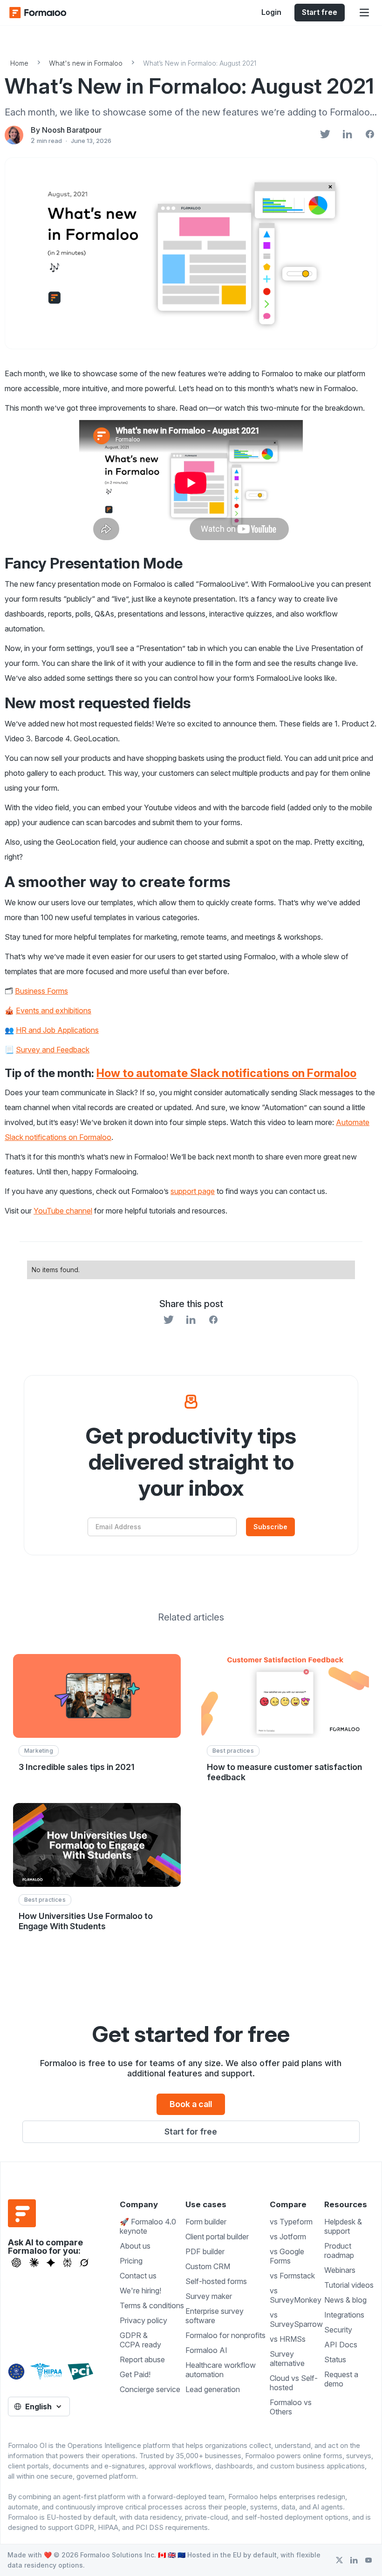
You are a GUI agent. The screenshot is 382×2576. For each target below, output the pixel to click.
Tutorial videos (349, 2285)
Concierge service (150, 2389)
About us (135, 2246)
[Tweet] (325, 135)
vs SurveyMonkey (296, 2295)
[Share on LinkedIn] (348, 135)
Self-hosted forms (216, 2281)
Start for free (191, 2132)
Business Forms (41, 991)
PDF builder (205, 2251)
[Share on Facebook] (370, 135)
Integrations (344, 2315)
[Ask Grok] (84, 2263)
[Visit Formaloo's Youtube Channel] (368, 2560)
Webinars (340, 2270)
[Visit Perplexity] (68, 2263)
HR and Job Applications (57, 1030)
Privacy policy (143, 2320)
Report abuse (142, 2359)
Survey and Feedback (53, 1050)
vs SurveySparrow (296, 2319)
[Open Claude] (34, 2263)
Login (271, 12)
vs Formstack (292, 2276)
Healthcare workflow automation (221, 2370)
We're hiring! (140, 2291)
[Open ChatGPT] (16, 2263)
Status (335, 2359)
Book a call (191, 2104)
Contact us (138, 2276)
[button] (364, 13)
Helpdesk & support (343, 2226)
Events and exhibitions (54, 1010)
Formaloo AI (206, 2350)
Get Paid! (135, 2374)
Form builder (206, 2222)
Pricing (131, 2261)
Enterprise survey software (215, 2316)
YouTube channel (63, 1211)
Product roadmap (339, 2251)
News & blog (345, 2300)
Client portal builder (217, 2237)
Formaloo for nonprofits (225, 2335)
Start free (320, 12)
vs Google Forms (287, 2256)
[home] (47, 13)
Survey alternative (287, 2359)
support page (193, 1191)
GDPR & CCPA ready (140, 2340)
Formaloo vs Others (291, 2407)
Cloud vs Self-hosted (294, 2383)
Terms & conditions (152, 2305)
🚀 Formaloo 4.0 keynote (148, 2226)
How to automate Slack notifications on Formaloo (226, 1073)
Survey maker (209, 2296)
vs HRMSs (288, 2339)
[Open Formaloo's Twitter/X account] (339, 2560)
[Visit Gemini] (51, 2263)
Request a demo (341, 2379)
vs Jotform (288, 2237)
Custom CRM (208, 2266)
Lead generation (213, 2389)
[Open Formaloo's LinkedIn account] (354, 2560)
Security (338, 2330)
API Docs (341, 2345)
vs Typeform (291, 2222)
